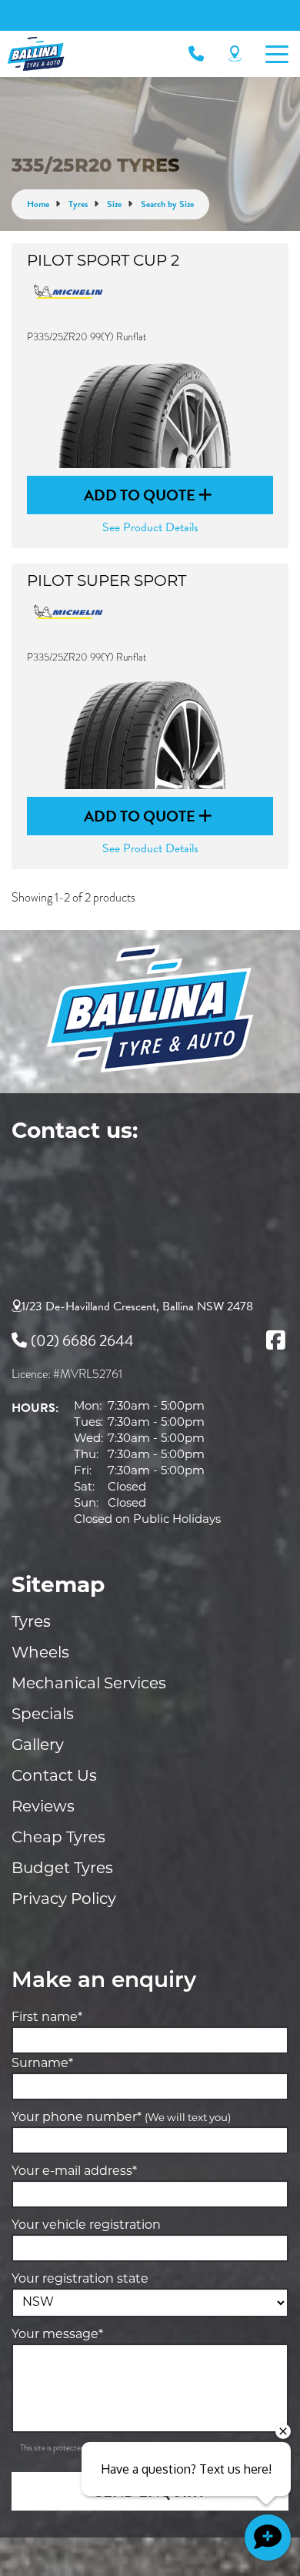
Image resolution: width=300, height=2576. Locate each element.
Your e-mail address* (74, 2172)
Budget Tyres (62, 1869)
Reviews (43, 1808)
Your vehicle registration (86, 2226)
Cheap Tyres (58, 1838)
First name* (47, 2018)
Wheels (40, 1654)
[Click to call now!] (196, 54)
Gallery (38, 1746)
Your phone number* (121, 2118)
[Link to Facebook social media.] (275, 1340)
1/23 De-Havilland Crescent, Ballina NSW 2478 (137, 1306)
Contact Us (54, 1777)
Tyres (31, 1623)
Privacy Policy (64, 1900)
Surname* (42, 2064)
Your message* (57, 2335)
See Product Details (150, 527)
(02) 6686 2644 (82, 1340)
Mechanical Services (89, 1684)
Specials (43, 1715)
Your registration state (80, 2280)
